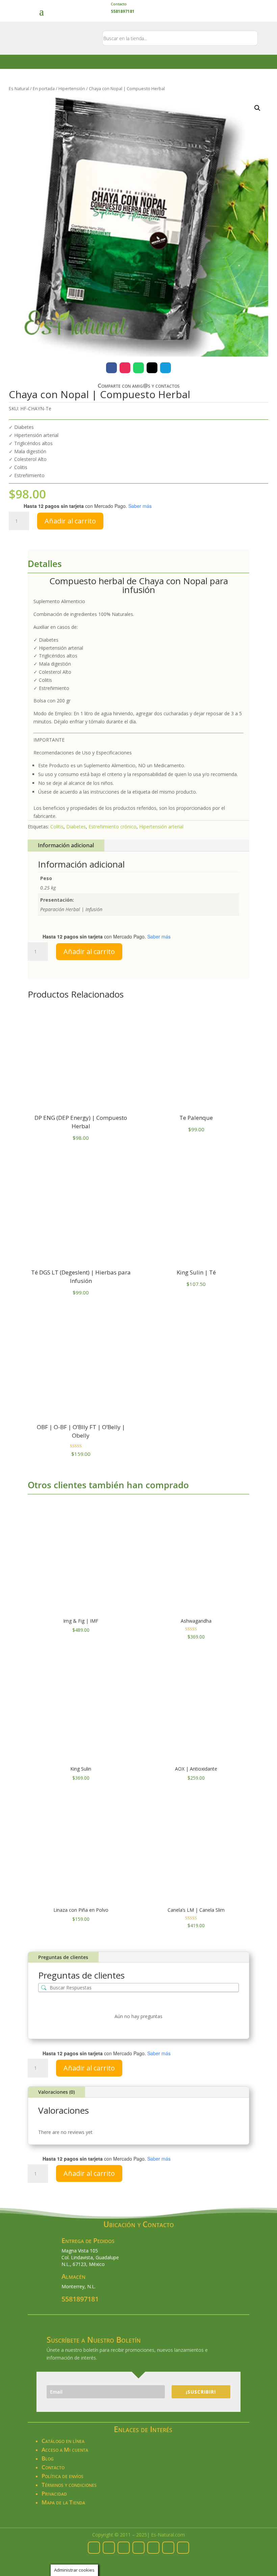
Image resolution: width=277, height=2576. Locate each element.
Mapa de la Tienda (63, 2502)
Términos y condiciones (69, 2485)
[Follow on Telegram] (166, 368)
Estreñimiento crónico (112, 827)
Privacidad (54, 2493)
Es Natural (19, 88)
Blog (48, 2458)
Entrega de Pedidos (88, 2240)
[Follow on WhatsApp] (138, 368)
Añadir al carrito (70, 521)
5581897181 (80, 2299)
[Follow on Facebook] (111, 368)
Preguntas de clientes (63, 1957)
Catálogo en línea (63, 2441)
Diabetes (76, 827)
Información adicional (66, 845)
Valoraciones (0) (56, 2092)
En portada (44, 88)
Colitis (57, 827)
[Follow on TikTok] (168, 2548)
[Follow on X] (152, 368)
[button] (257, 108)
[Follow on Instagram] (125, 368)
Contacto (119, 4)
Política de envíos (62, 2476)
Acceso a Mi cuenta (65, 2450)
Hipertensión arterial (161, 827)
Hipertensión (72, 88)
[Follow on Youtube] (183, 2548)
